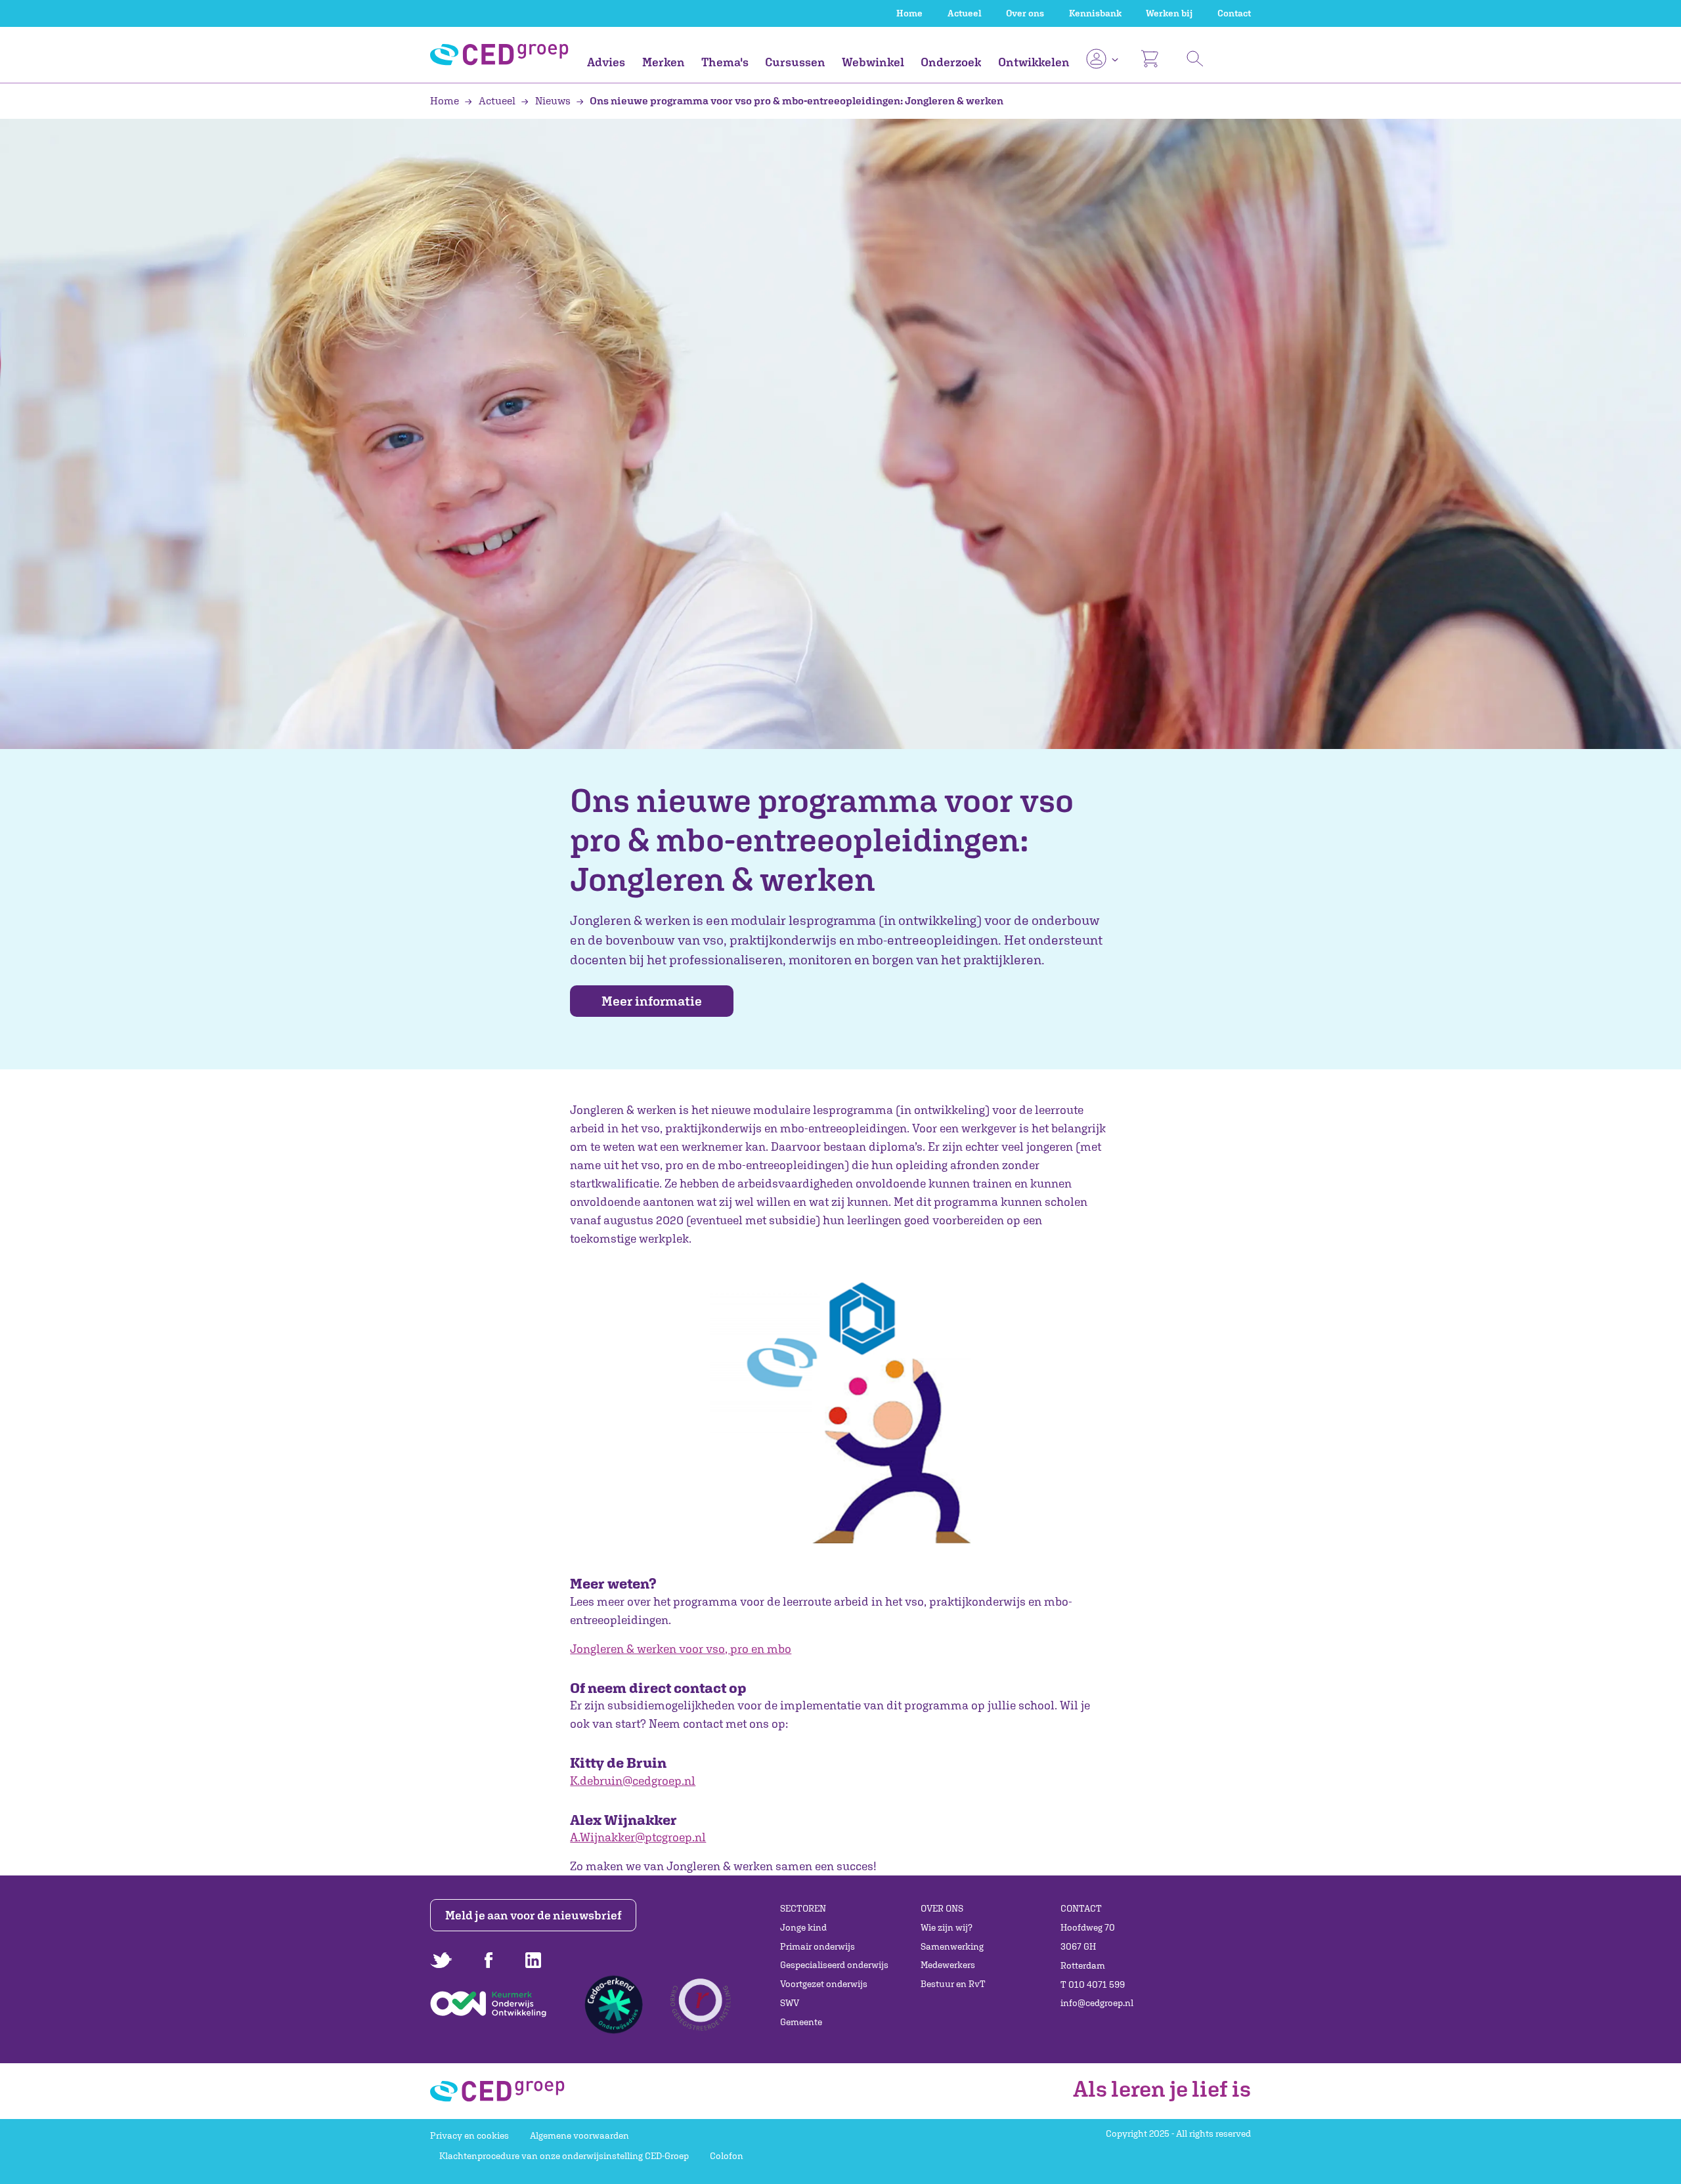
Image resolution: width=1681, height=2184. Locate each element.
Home (909, 13)
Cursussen (795, 62)
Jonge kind (803, 1927)
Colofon (727, 2156)
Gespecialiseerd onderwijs (834, 1965)
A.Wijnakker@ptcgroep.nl (638, 1837)
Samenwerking (952, 1946)
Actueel (965, 13)
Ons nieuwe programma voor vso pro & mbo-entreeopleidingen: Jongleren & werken (796, 100)
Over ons (1025, 13)
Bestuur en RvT (953, 1984)
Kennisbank (1095, 13)
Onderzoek (951, 62)
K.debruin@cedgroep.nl (633, 1781)
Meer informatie (652, 1001)
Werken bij (1169, 13)
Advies (606, 62)
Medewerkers (948, 1965)
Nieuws (553, 100)
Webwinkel (873, 62)
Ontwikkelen (1034, 62)
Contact (1234, 13)
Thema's (725, 62)
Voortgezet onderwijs (824, 1984)
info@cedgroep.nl (1097, 2003)
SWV (790, 2003)
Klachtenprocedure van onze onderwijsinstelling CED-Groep (564, 2156)
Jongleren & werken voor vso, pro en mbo (681, 1649)
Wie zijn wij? (947, 1927)
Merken (664, 62)
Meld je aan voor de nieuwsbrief (534, 1915)
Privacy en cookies (469, 2135)
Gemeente (801, 2022)
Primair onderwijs (818, 1946)
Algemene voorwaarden (579, 2135)
